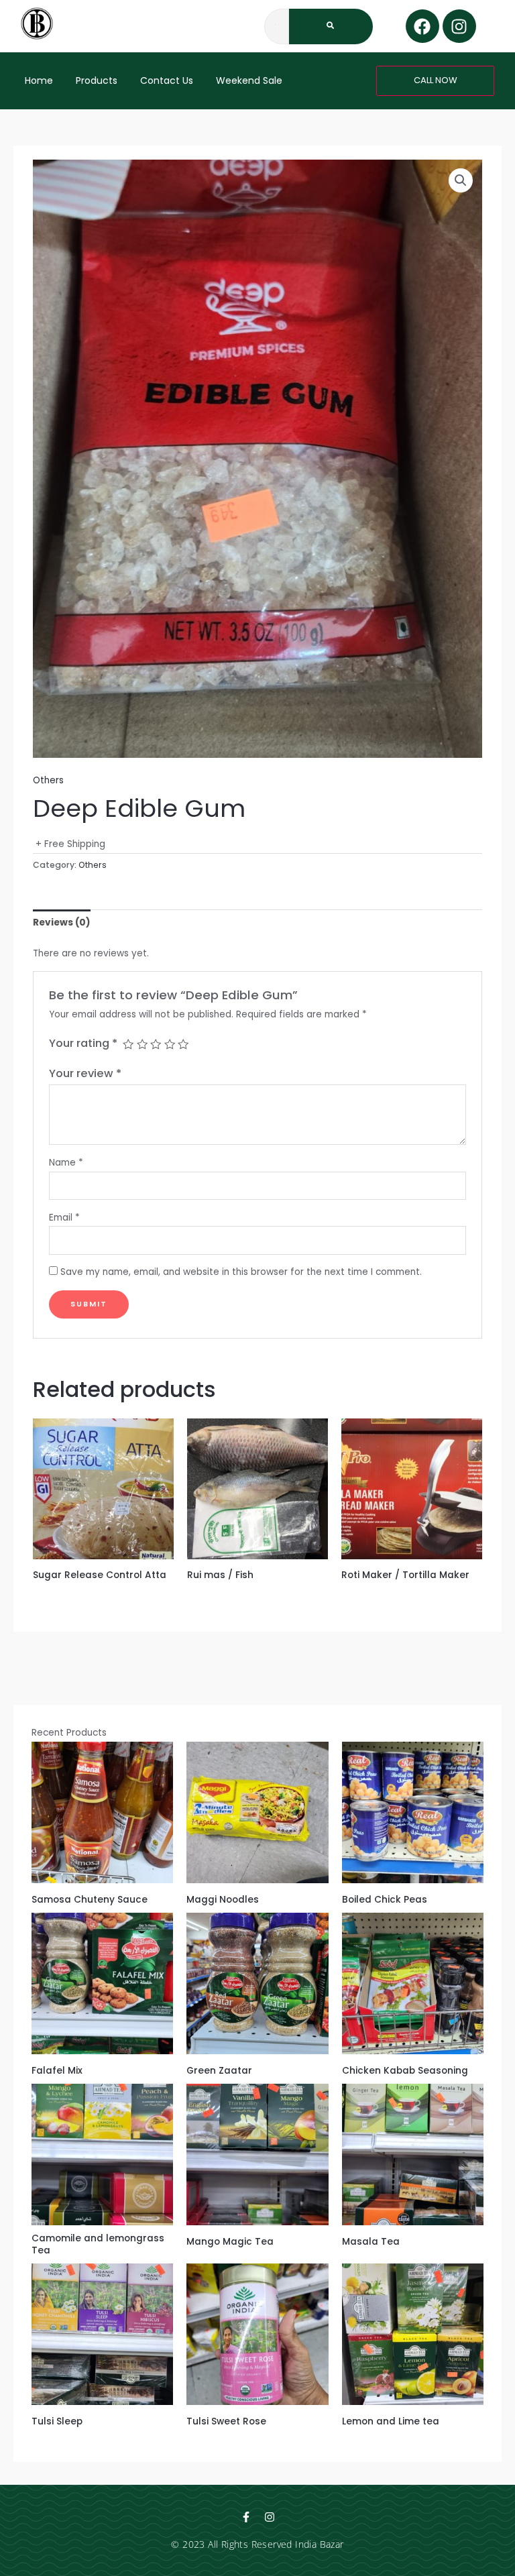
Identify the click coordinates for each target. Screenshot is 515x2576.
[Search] (331, 26)
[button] (461, 180)
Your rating (83, 1043)
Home (39, 80)
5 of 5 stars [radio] (183, 1044)
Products (97, 80)
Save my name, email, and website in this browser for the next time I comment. (241, 1272)
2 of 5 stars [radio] (142, 1044)
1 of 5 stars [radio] (128, 1044)
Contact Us (167, 80)
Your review (85, 1073)
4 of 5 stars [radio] (170, 1044)
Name (66, 1163)
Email (64, 1218)
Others (48, 780)
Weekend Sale (249, 80)
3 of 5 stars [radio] (156, 1044)
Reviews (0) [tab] (62, 922)
